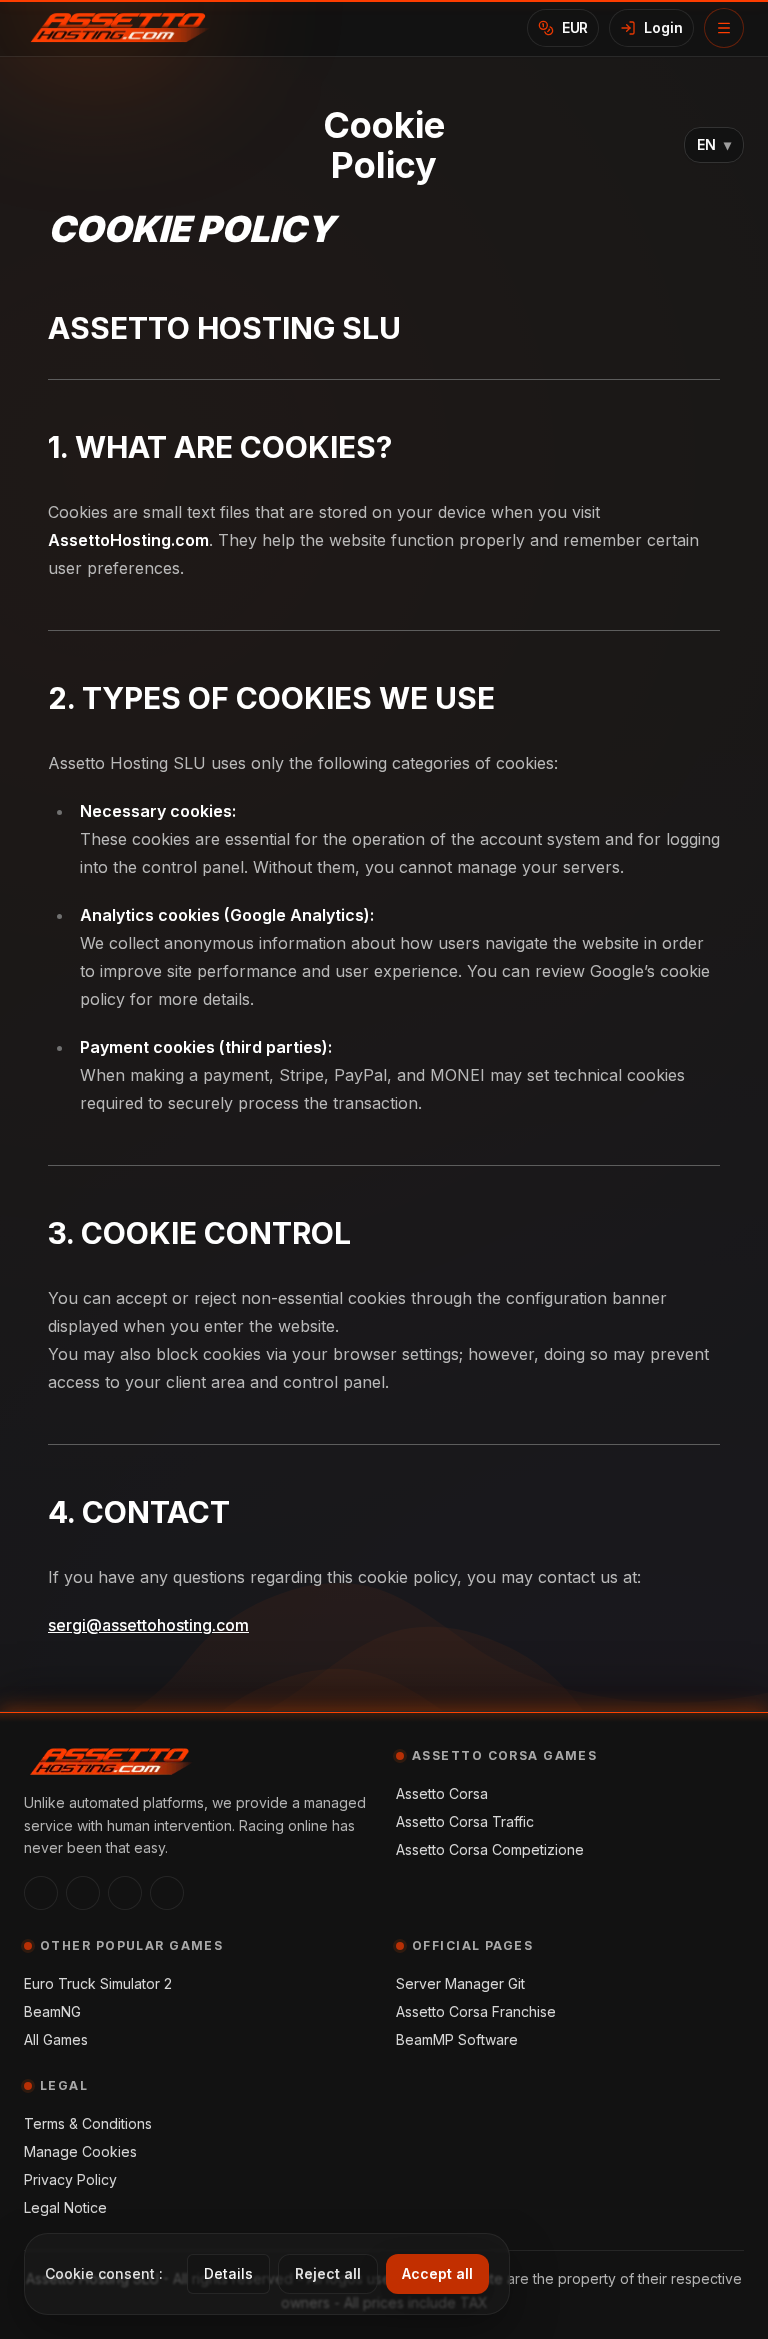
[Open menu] (724, 28)
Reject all (328, 2273)
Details (228, 2273)
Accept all (437, 2273)
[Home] (127, 28)
